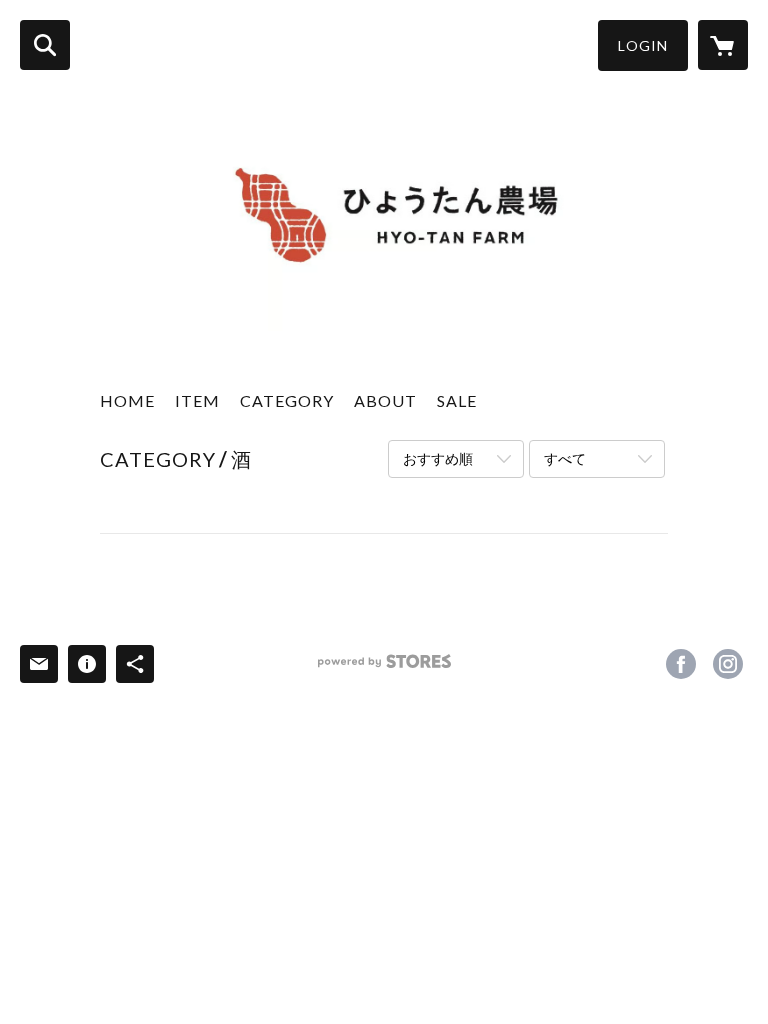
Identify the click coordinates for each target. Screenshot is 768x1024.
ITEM (197, 400)
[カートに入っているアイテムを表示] (723, 45)
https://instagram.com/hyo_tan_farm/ (728, 664)
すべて (565, 458)
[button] (643, 45)
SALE (457, 400)
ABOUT (385, 400)
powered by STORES (384, 668)
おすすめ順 (438, 458)
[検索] (45, 45)
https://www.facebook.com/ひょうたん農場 (681, 664)
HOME (127, 400)
